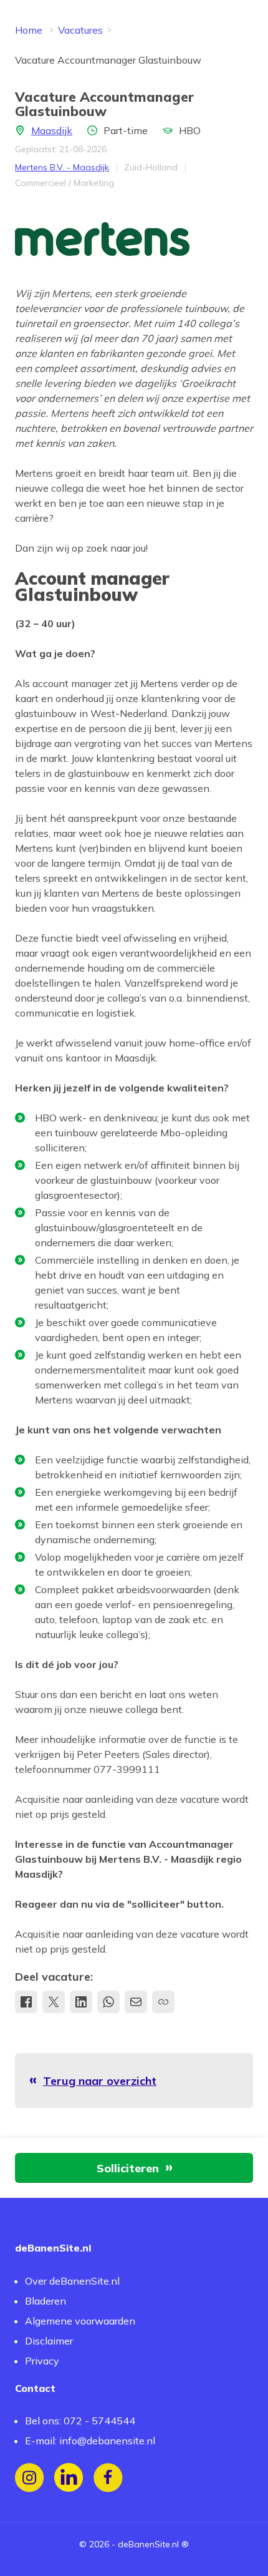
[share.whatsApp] (108, 2002)
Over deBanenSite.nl (72, 2281)
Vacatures (80, 30)
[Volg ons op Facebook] (108, 2478)
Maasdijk (52, 130)
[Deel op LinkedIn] (81, 2002)
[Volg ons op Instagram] (30, 2478)
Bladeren (45, 2301)
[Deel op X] (54, 2002)
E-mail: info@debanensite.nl (90, 2441)
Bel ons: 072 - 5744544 (80, 2421)
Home (29, 30)
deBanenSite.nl (148, 2544)
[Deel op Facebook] (26, 2002)
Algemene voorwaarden (80, 2321)
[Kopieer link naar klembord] (163, 2002)
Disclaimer (49, 2341)
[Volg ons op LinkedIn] (69, 2478)
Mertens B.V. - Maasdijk (62, 167)
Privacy (42, 2361)
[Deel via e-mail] (136, 2002)
